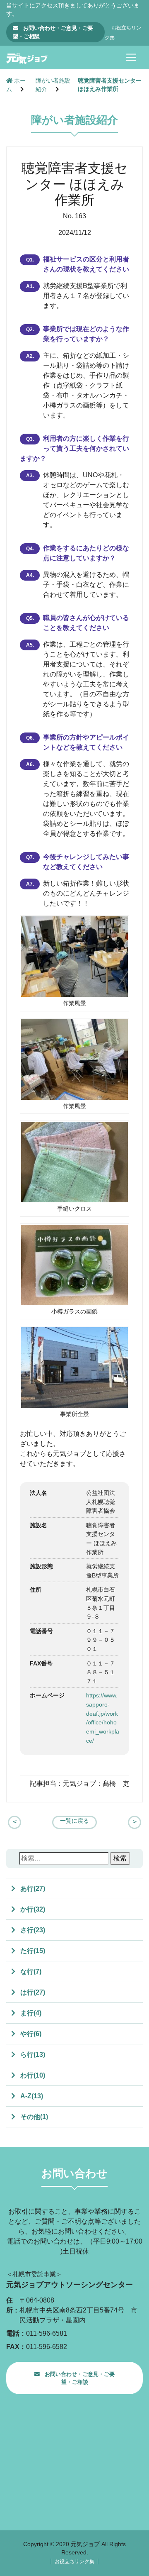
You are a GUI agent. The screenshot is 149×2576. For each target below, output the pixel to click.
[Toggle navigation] (131, 57)
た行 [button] (32, 1951)
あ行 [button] (32, 1889)
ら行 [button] (32, 2055)
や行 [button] (30, 2034)
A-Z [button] (31, 2096)
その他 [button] (33, 2117)
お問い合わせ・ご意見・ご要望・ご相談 (53, 32)
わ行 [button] (32, 2075)
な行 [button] (30, 1972)
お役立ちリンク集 (74, 2561)
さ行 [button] (32, 1930)
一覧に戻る (74, 1821)
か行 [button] (32, 1909)
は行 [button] (32, 1992)
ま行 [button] (30, 2013)
